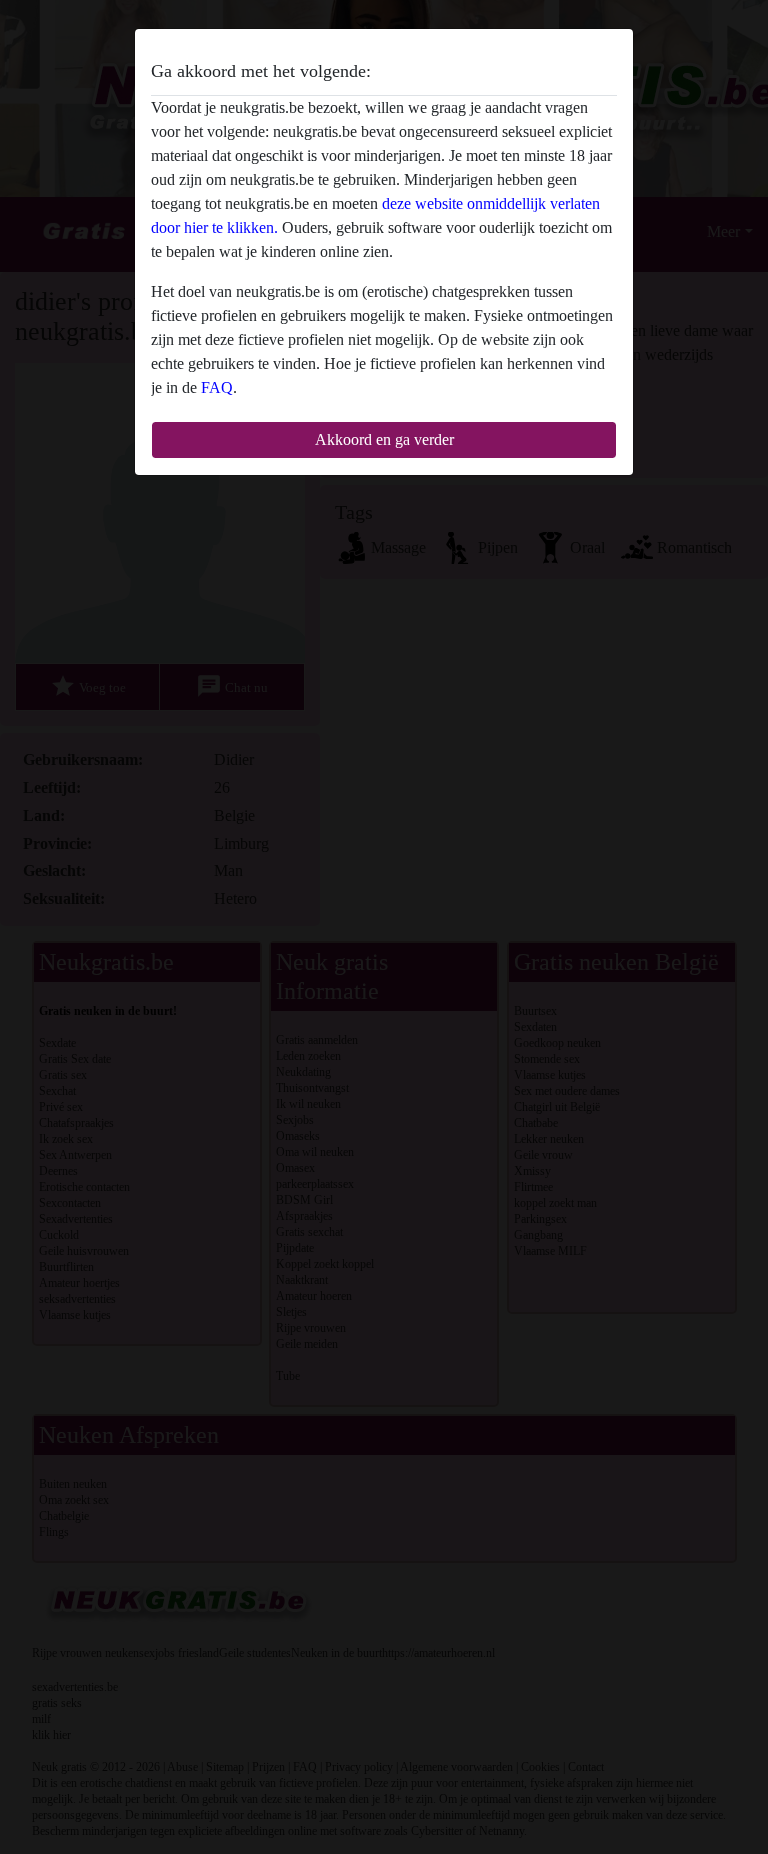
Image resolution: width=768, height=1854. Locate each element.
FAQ (217, 387)
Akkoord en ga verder (384, 439)
